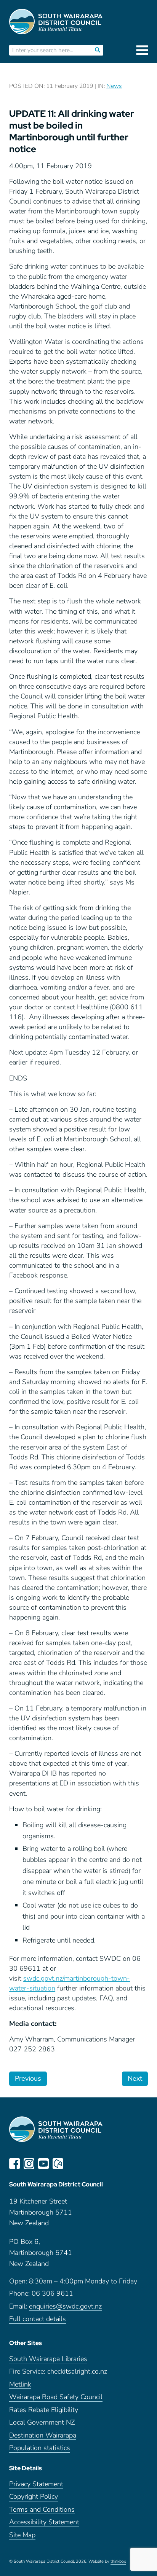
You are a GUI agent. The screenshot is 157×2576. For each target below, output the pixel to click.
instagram (29, 2164)
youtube (43, 2164)
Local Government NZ (42, 2422)
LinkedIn (72, 2164)
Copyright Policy (34, 2497)
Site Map (22, 2535)
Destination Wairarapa (43, 2435)
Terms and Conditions (42, 2510)
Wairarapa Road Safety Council (56, 2397)
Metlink (20, 2384)
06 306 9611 (52, 2294)
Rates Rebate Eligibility (44, 2410)
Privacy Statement (36, 2484)
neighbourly (58, 2164)
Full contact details (38, 2319)
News (114, 86)
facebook (14, 2164)
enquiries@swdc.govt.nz (65, 2306)
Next (135, 2078)
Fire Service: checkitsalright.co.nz (58, 2372)
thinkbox (118, 2562)
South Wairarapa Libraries (48, 2359)
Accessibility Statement (44, 2522)
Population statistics (40, 2448)
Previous (28, 2078)
